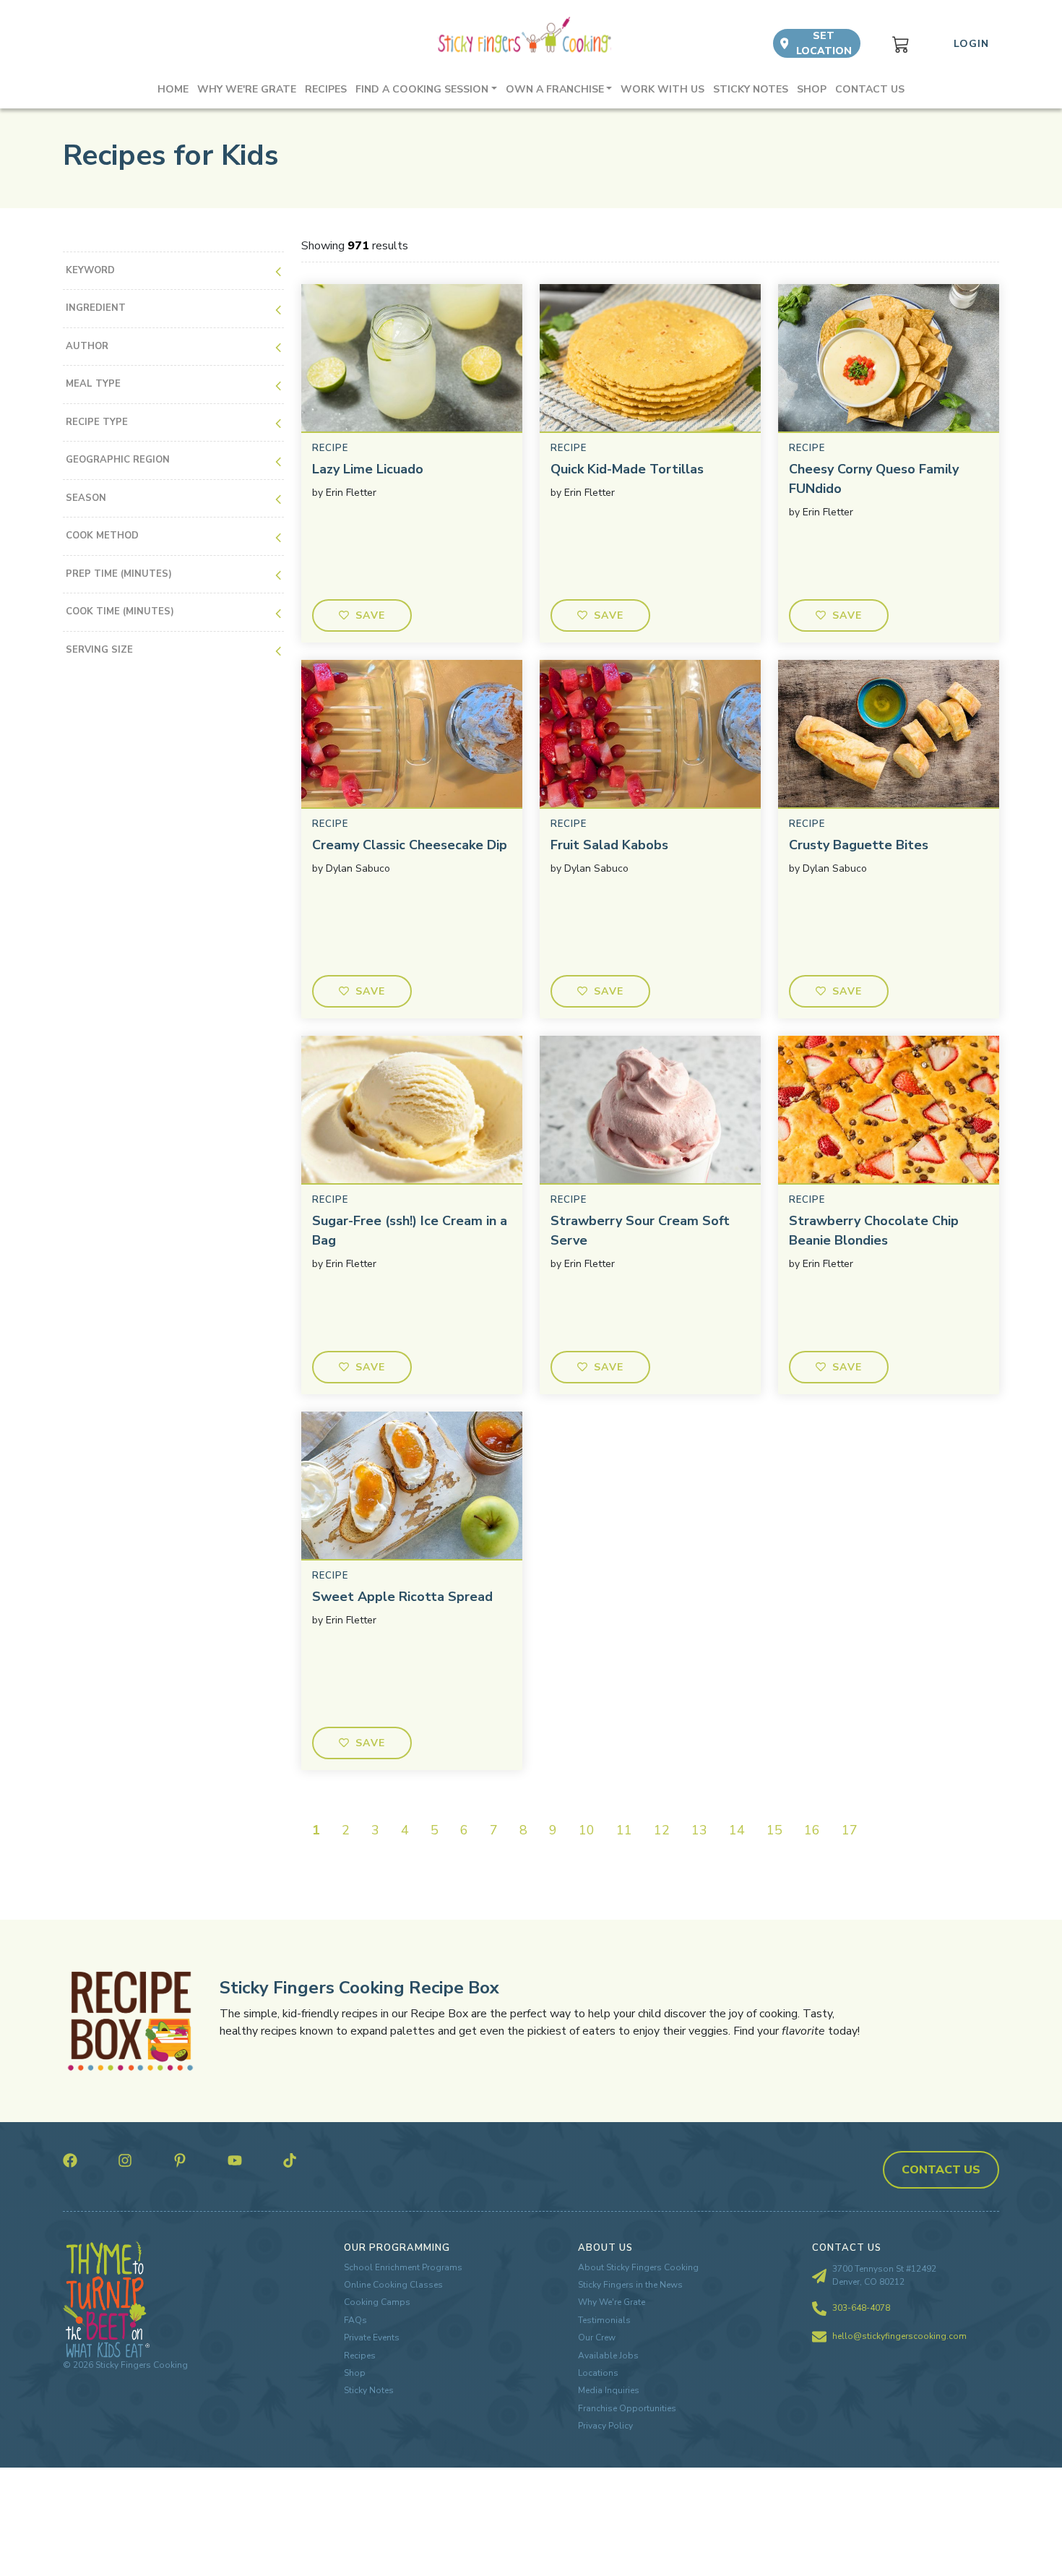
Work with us (662, 89)
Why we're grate (247, 89)
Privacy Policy (605, 2426)
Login (971, 44)
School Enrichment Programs (403, 2267)
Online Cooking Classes (393, 2285)
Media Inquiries (609, 2390)
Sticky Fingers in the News (630, 2285)
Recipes (326, 89)
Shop (812, 89)
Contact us (870, 89)
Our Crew (597, 2337)
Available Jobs (608, 2356)
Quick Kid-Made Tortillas (627, 469)
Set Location (824, 43)
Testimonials (604, 2320)
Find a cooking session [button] (422, 89)
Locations (598, 2373)
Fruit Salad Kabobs (609, 845)
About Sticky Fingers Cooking (638, 2267)
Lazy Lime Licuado (368, 469)
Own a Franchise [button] (555, 89)
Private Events (372, 2337)
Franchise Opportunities (627, 2408)
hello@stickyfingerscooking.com (899, 2336)
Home (173, 89)
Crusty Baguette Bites (859, 845)
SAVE (371, 615)
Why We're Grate (612, 2302)
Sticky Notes (751, 89)
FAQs (355, 2320)
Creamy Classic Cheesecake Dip (410, 845)
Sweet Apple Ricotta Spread (402, 1597)
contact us (941, 2170)
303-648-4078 (861, 2308)
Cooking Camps (377, 2302)
